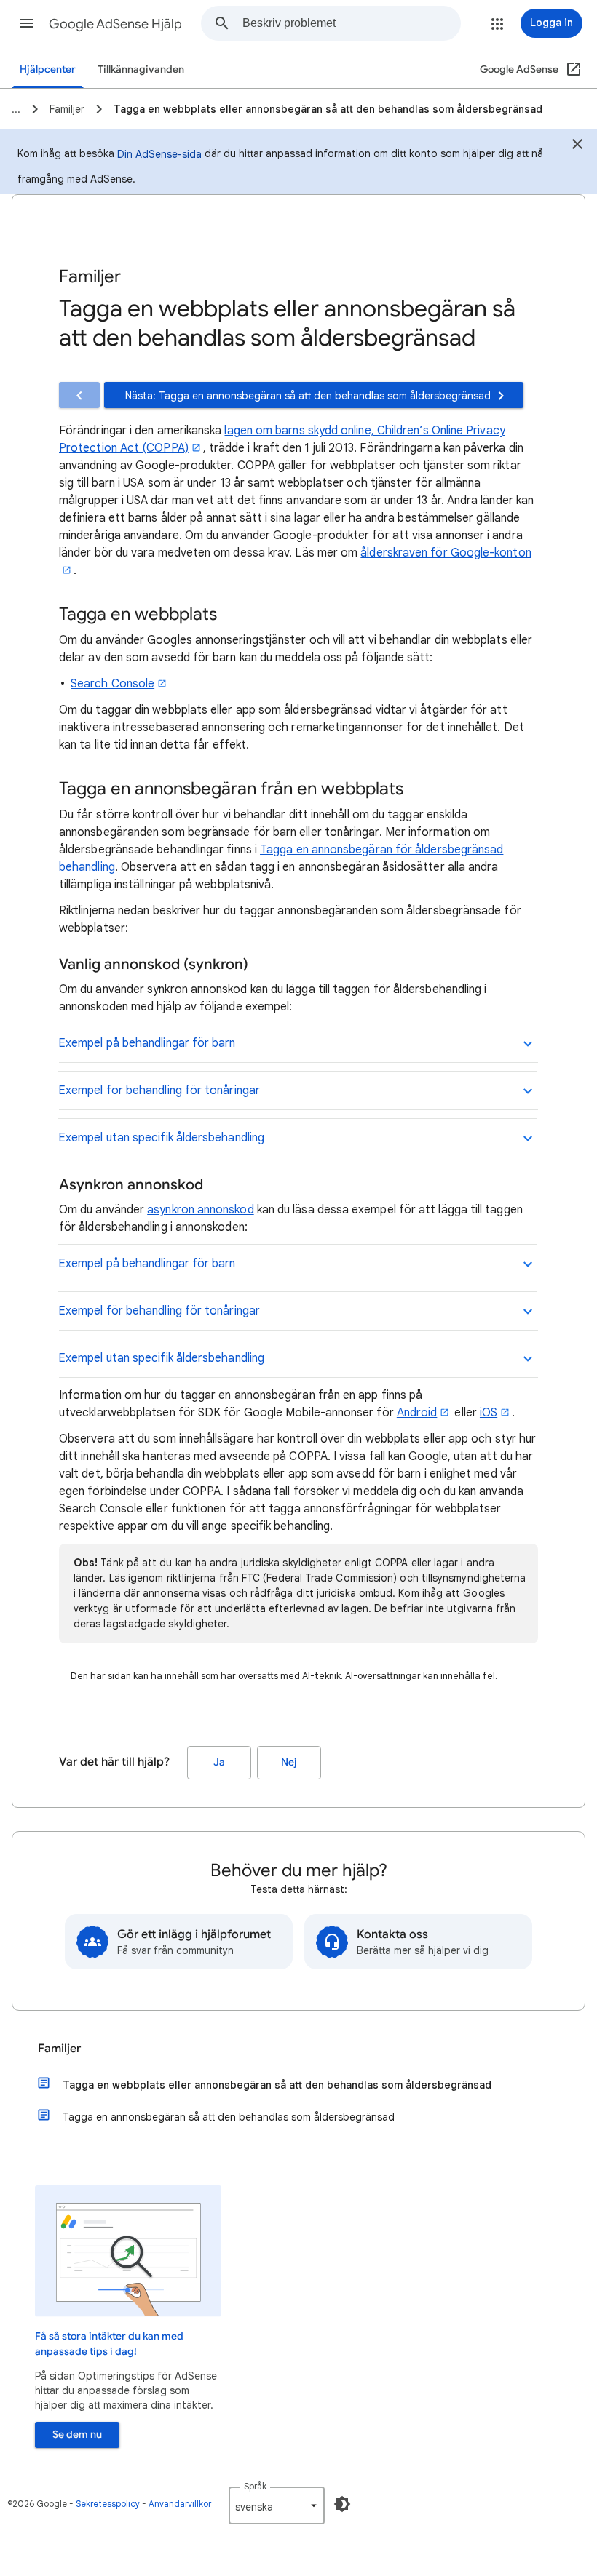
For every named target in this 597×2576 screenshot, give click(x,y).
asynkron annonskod (200, 1210)
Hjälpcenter (48, 69)
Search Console (112, 684)
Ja (219, 1762)
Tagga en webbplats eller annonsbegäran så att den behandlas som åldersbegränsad (277, 2085)
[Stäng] (577, 146)
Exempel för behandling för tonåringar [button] (159, 1090)
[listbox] (277, 2505)
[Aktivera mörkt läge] (342, 2504)
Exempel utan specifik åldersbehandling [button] (161, 1138)
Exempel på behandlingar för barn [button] (147, 1043)
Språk (255, 2486)
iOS (489, 1413)
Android (417, 1413)
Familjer (59, 2049)
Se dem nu (77, 2435)
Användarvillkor (180, 2504)
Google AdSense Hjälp (115, 24)
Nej (289, 1762)
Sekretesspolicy (108, 2504)
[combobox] (351, 23)
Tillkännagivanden (141, 69)
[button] (26, 23)
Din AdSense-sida (159, 154)
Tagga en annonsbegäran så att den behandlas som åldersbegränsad (229, 2117)
